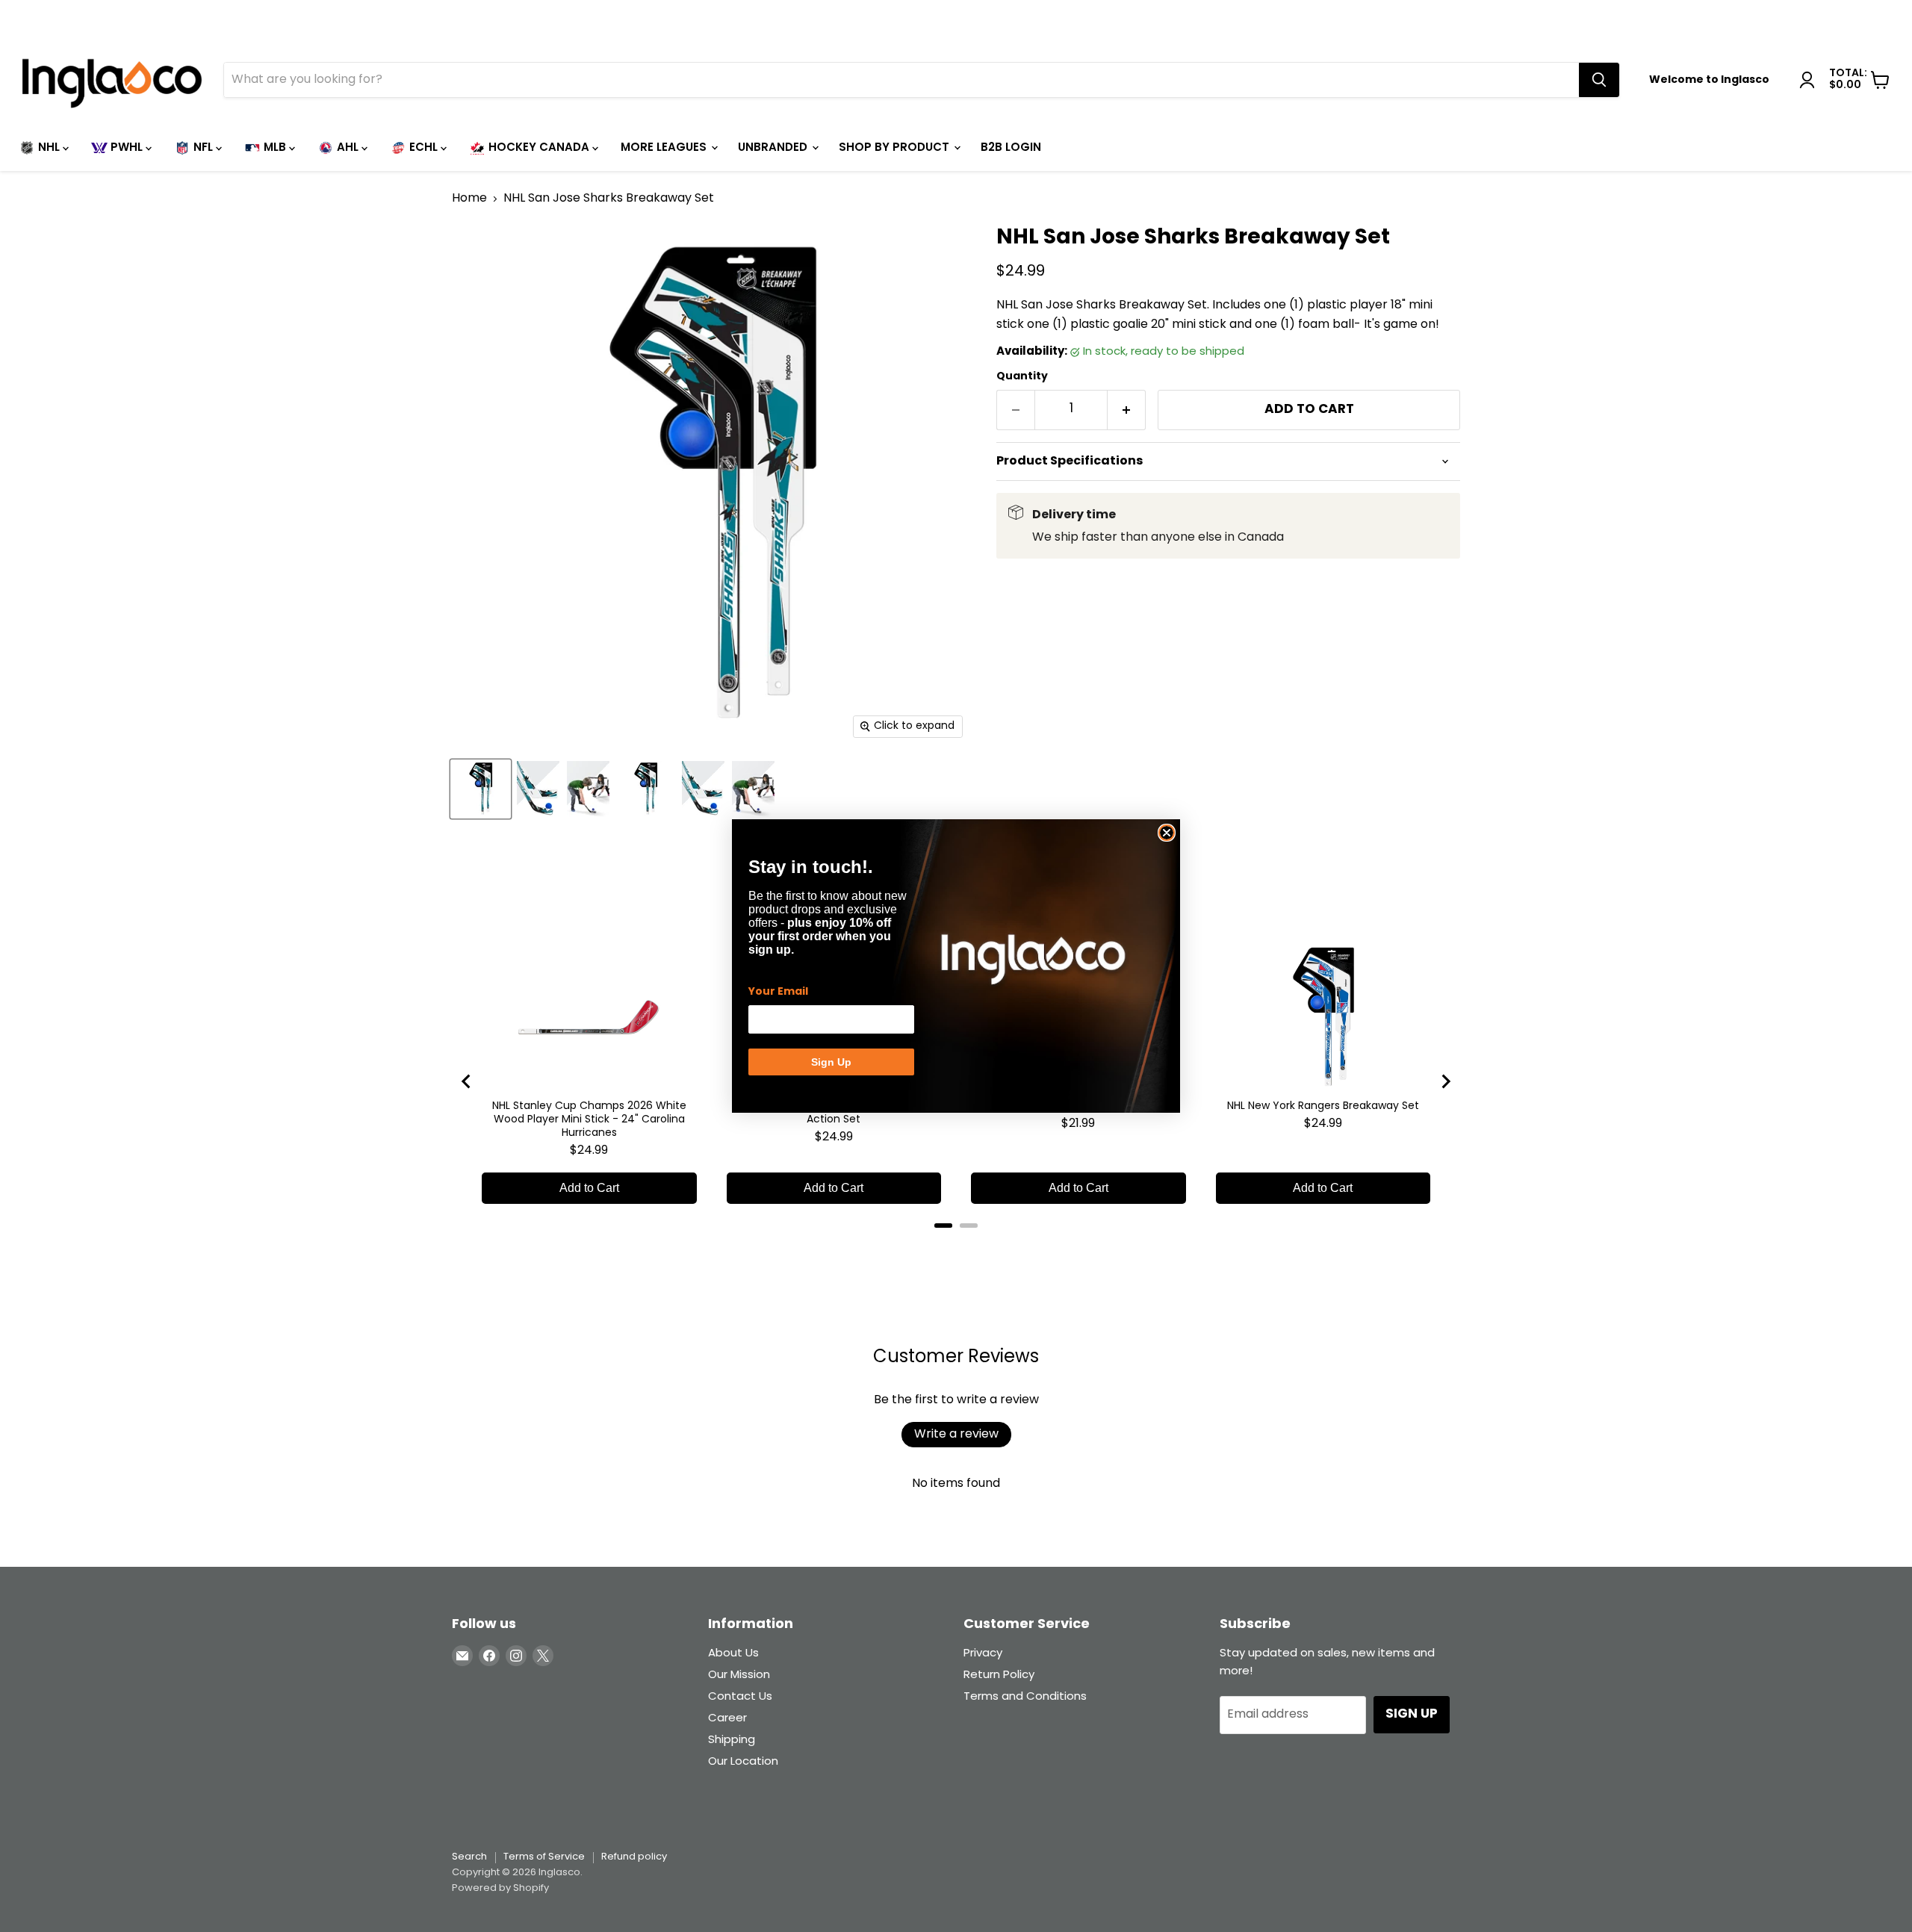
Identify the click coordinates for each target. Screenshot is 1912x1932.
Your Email (778, 992)
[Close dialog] (1167, 833)
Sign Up (831, 1062)
